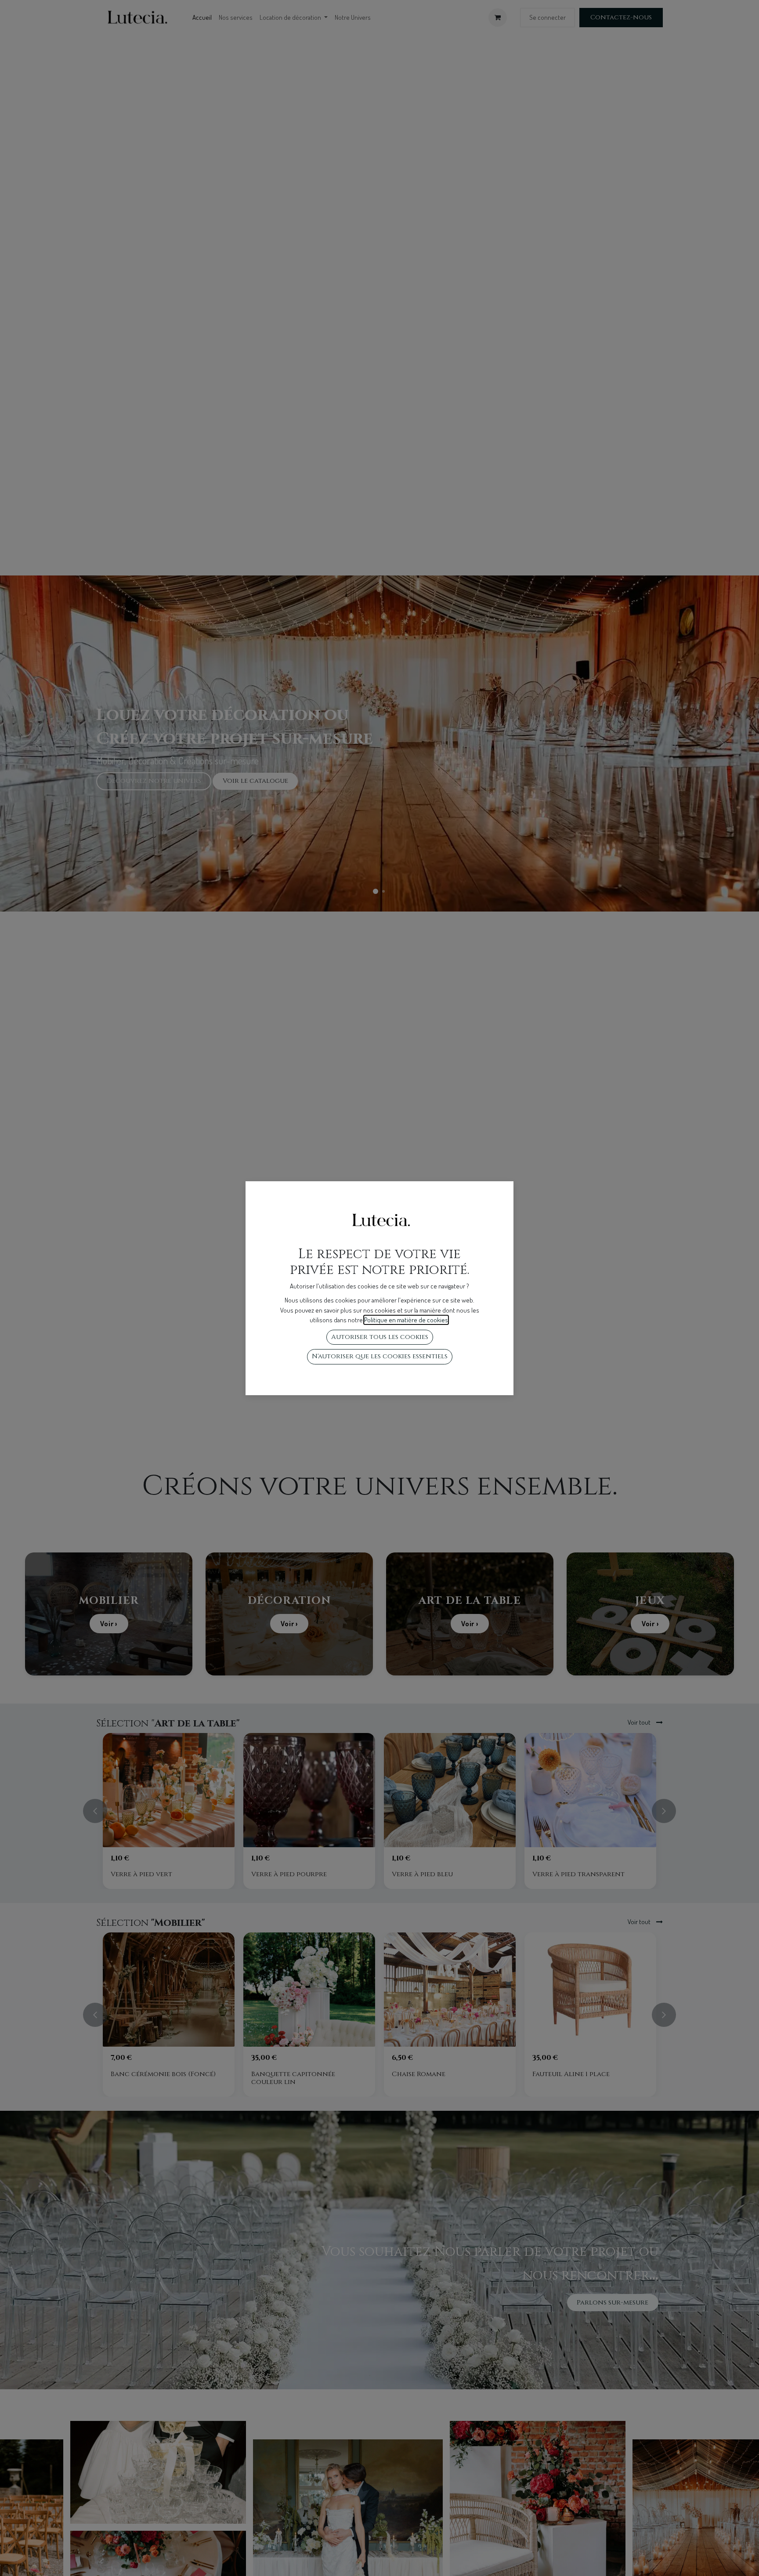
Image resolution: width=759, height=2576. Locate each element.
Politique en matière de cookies (406, 1320)
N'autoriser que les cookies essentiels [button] (380, 1356)
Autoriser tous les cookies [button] (380, 1337)
